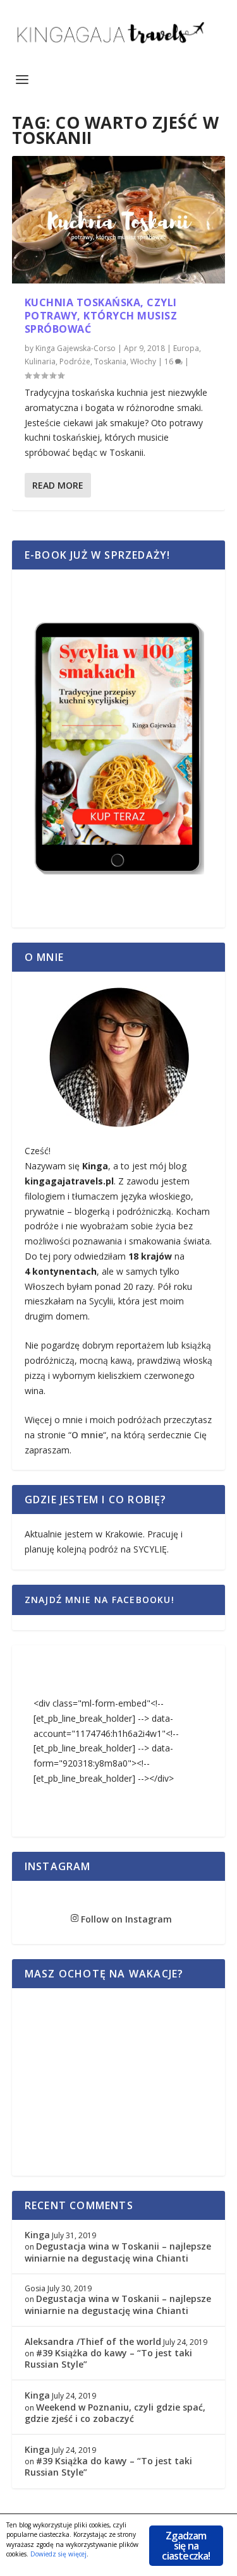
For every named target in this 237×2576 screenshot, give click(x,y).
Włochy (143, 361)
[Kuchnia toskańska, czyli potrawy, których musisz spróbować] (119, 220)
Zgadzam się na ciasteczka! (186, 2546)
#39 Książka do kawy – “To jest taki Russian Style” (108, 2358)
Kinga (37, 2235)
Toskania (110, 361)
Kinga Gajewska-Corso (76, 348)
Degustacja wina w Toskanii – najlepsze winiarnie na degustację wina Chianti (118, 2252)
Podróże (75, 361)
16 (170, 361)
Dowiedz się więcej (58, 2554)
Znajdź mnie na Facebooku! (100, 1600)
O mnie (87, 1435)
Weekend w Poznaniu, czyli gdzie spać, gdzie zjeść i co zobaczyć (115, 2413)
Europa (186, 348)
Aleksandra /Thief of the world (93, 2341)
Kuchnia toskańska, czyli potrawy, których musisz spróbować (101, 316)
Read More (58, 485)
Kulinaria (40, 361)
